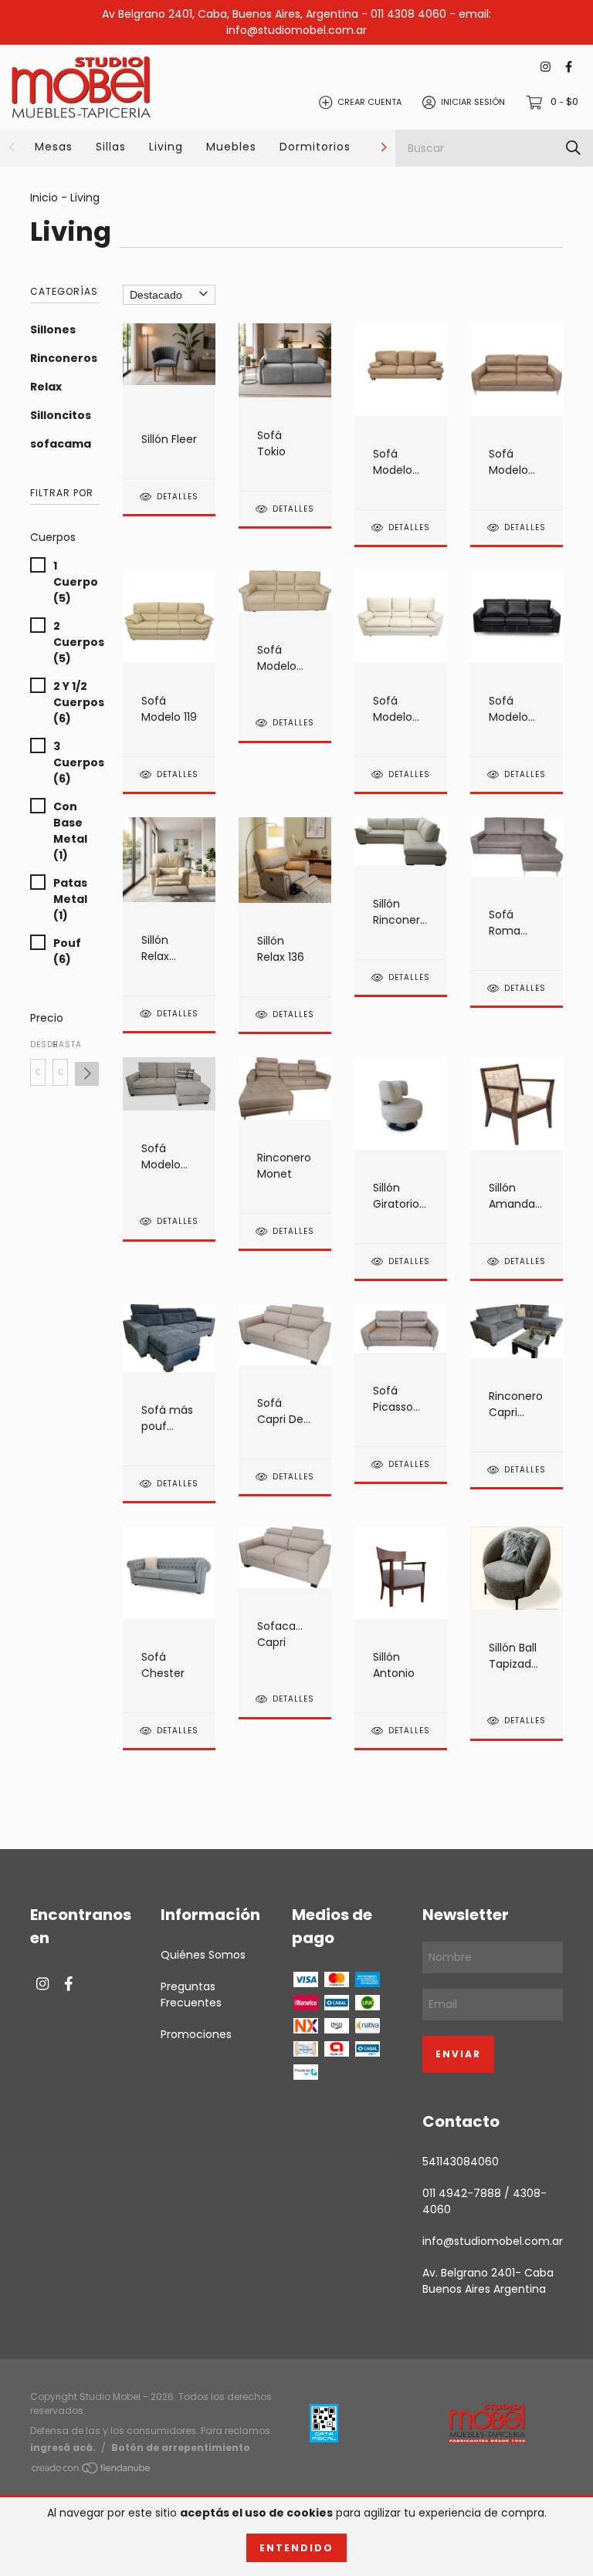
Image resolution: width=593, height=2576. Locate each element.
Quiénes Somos (203, 1955)
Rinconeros (64, 358)
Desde (38, 1045)
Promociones (196, 2034)
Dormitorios (315, 147)
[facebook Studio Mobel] (569, 68)
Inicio (44, 198)
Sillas (111, 147)
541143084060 (461, 2162)
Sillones (53, 330)
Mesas (54, 147)
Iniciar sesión (473, 102)
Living (166, 147)
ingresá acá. (63, 2448)
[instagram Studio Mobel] (546, 68)
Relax (46, 387)
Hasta (60, 1045)
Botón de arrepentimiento (181, 2448)
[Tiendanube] (92, 2471)
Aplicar (87, 1074)
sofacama (61, 444)
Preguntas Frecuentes (191, 1995)
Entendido (296, 2548)
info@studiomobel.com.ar (493, 2241)
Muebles (231, 147)
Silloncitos (61, 415)
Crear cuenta (369, 102)
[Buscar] (573, 148)
